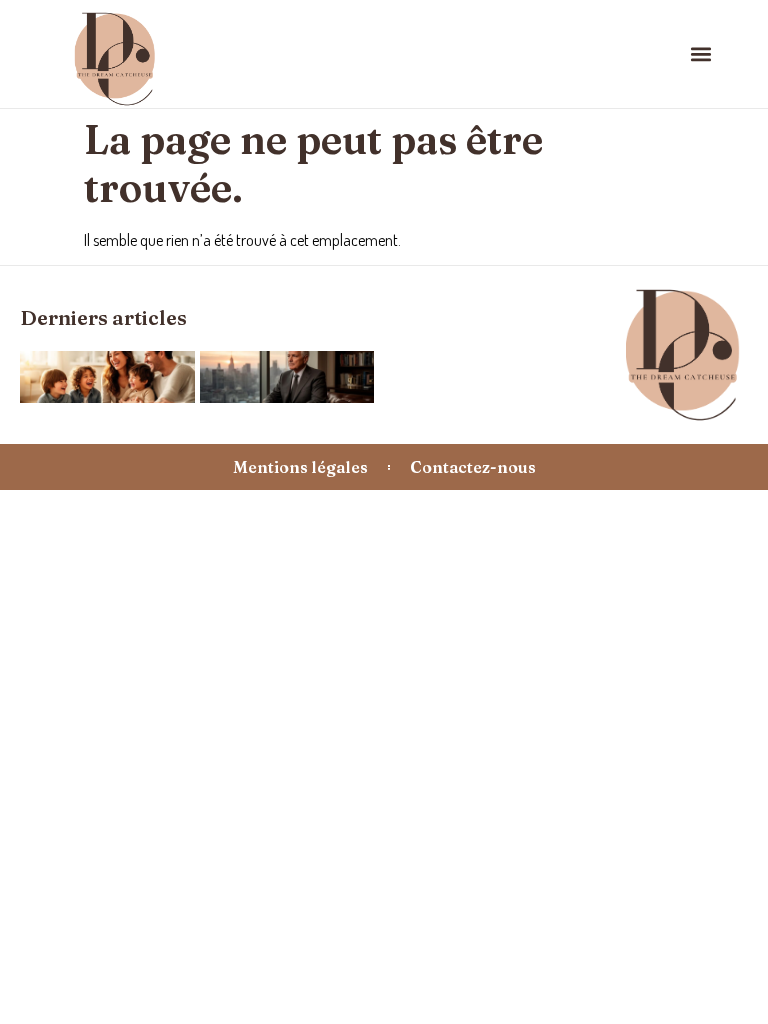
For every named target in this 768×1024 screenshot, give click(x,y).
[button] (701, 53)
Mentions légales (300, 467)
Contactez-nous (473, 467)
